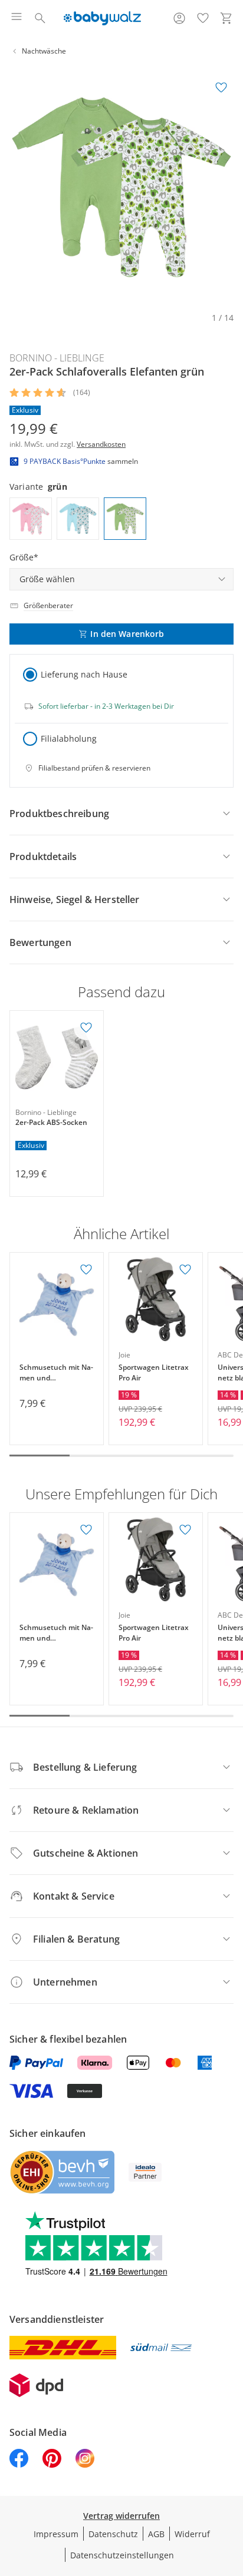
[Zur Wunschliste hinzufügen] (221, 88)
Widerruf (192, 2534)
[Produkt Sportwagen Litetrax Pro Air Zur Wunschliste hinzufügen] (185, 1270)
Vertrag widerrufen (121, 2516)
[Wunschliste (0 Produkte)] (203, 18)
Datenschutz (113, 2534)
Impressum (56, 2534)
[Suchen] (40, 18)
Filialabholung (69, 738)
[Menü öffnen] (17, 18)
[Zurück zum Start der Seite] (231, 2494)
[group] (121, 187)
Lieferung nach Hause (84, 674)
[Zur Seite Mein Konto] (179, 18)
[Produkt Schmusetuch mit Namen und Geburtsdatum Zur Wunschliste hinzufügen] (86, 1270)
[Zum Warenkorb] (226, 18)
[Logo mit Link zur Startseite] (102, 18)
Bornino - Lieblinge (57, 358)
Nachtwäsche (44, 51)
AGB (156, 2534)
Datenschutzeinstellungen (122, 2555)
